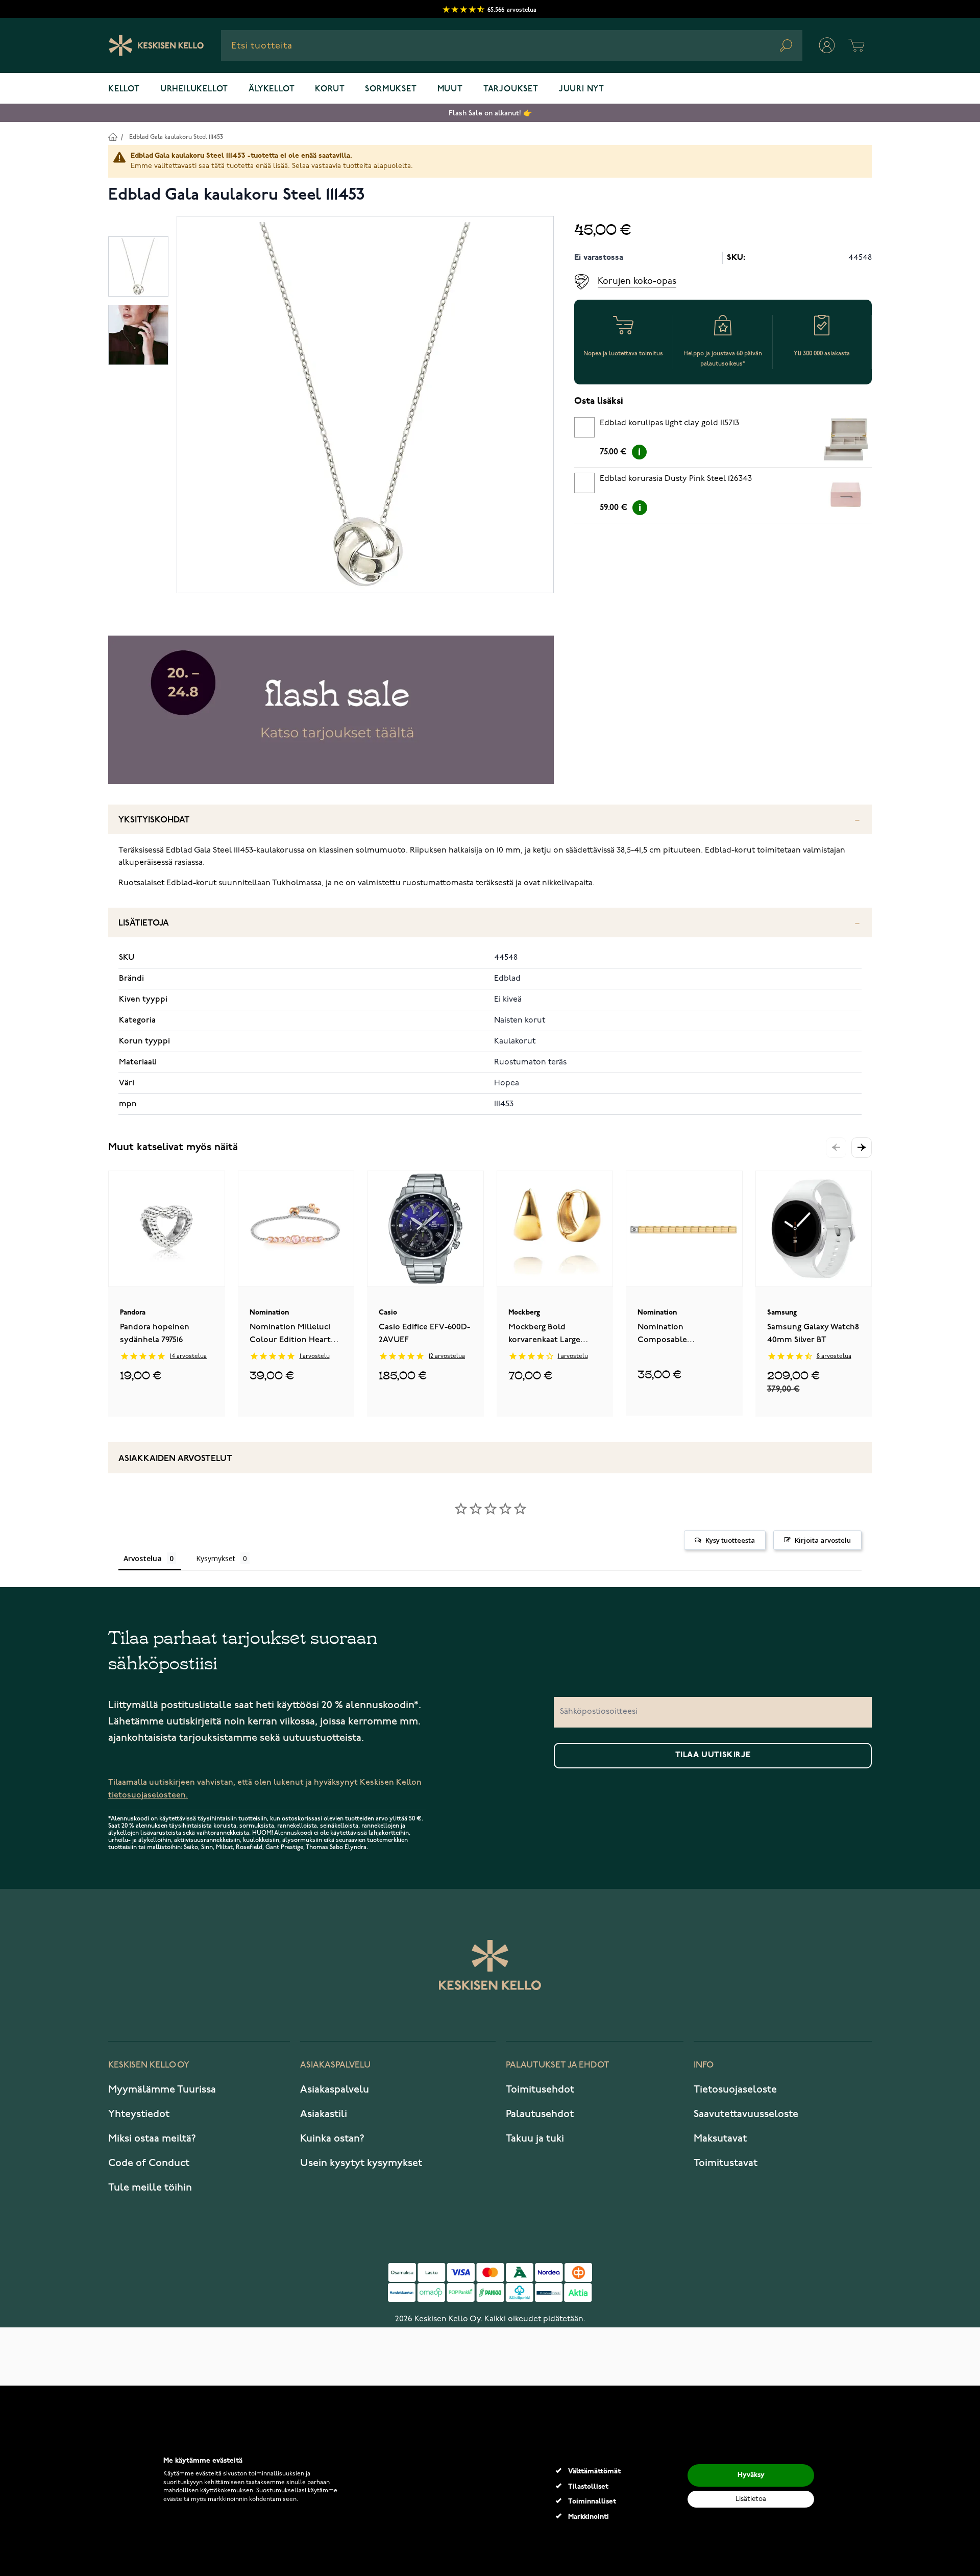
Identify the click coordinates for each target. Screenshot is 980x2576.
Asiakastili (324, 2114)
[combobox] (512, 45)
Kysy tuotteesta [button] (730, 1540)
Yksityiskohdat (154, 820)
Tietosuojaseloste (735, 2089)
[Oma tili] (827, 45)
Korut (330, 89)
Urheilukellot (194, 89)
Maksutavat (720, 2138)
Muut (450, 89)
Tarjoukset (511, 89)
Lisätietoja (144, 923)
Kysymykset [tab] (216, 1558)
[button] (862, 1148)
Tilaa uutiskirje (713, 1755)
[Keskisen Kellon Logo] (156, 45)
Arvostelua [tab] (143, 1558)
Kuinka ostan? (332, 2138)
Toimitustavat (726, 2163)
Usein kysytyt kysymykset (361, 2163)
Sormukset (391, 89)
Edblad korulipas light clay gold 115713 (669, 423)
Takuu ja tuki (535, 2138)
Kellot (124, 89)
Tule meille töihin (150, 2188)
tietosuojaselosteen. (148, 1795)
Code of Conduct (149, 2163)
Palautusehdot (540, 2114)
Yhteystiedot (139, 2114)
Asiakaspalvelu (335, 2089)
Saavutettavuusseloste (746, 2114)
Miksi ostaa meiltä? (152, 2138)
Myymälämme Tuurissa (162, 2089)
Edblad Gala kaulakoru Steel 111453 (176, 137)
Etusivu (113, 137)
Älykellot (272, 89)
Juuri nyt (582, 89)
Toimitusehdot (540, 2089)
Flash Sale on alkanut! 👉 (490, 113)
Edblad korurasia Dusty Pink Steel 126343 (676, 479)
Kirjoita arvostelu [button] (823, 1540)
